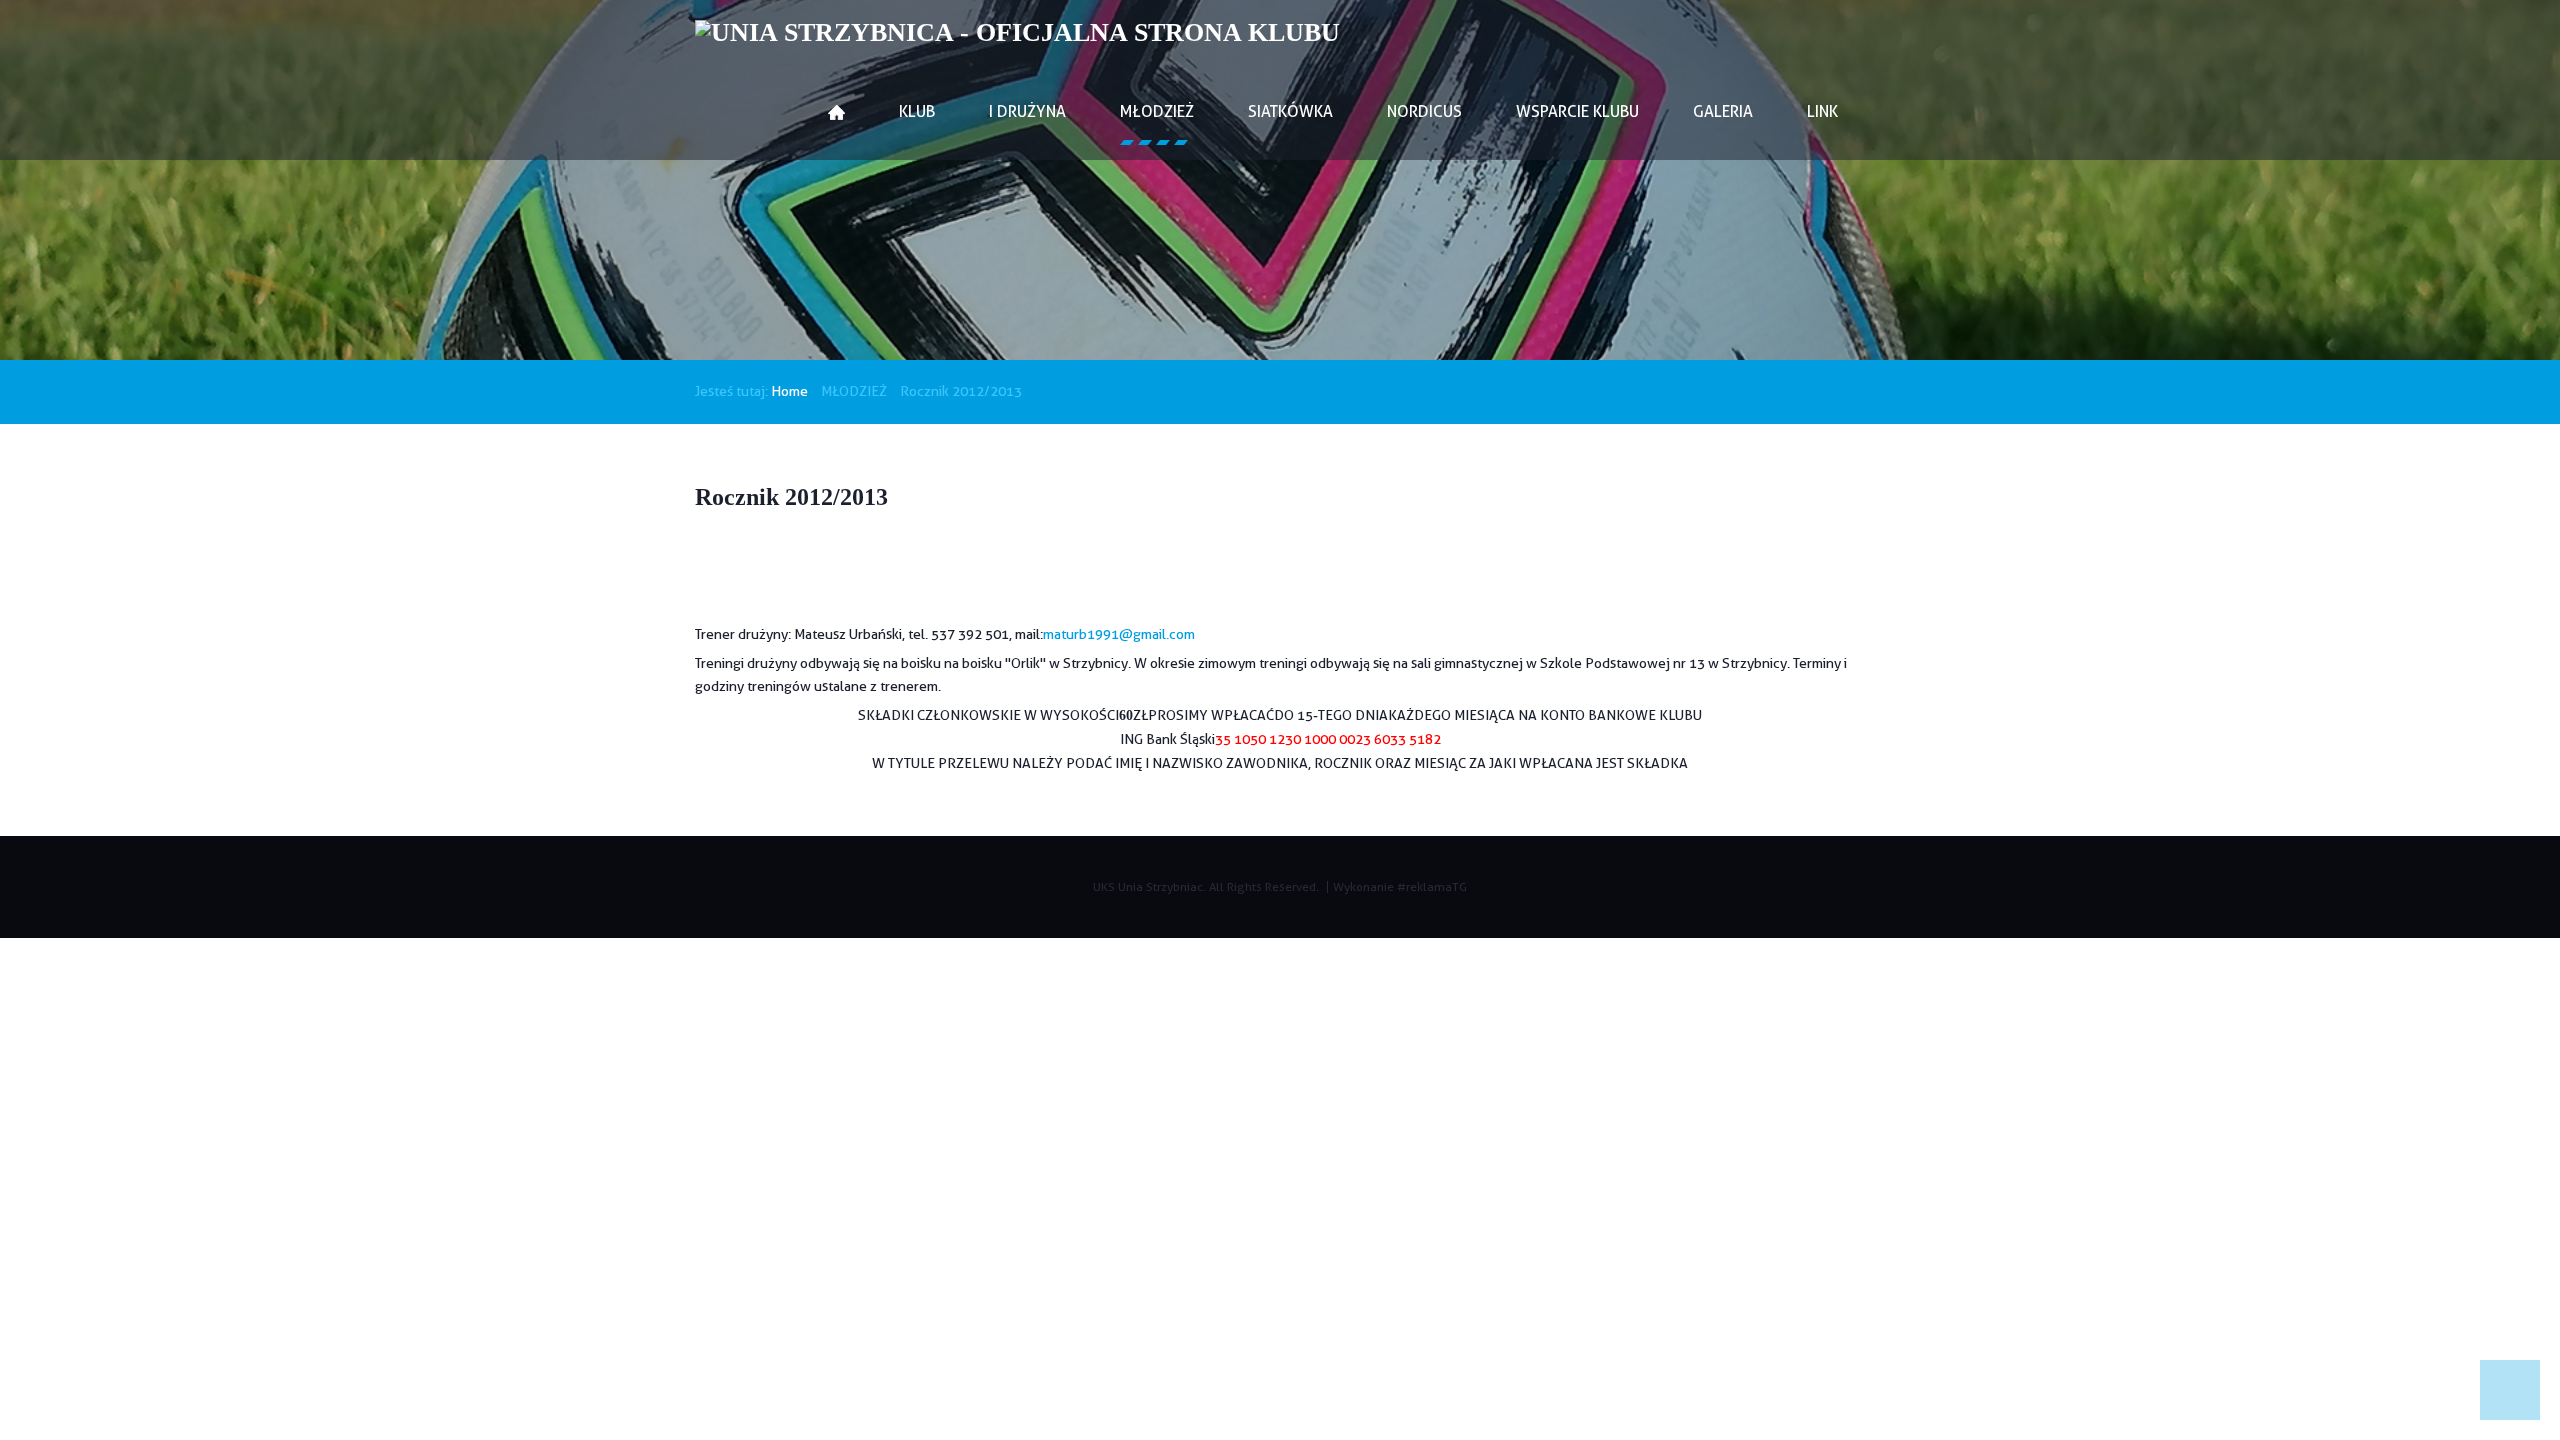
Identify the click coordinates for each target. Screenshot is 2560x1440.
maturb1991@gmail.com (1119, 634)
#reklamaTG (1432, 886)
